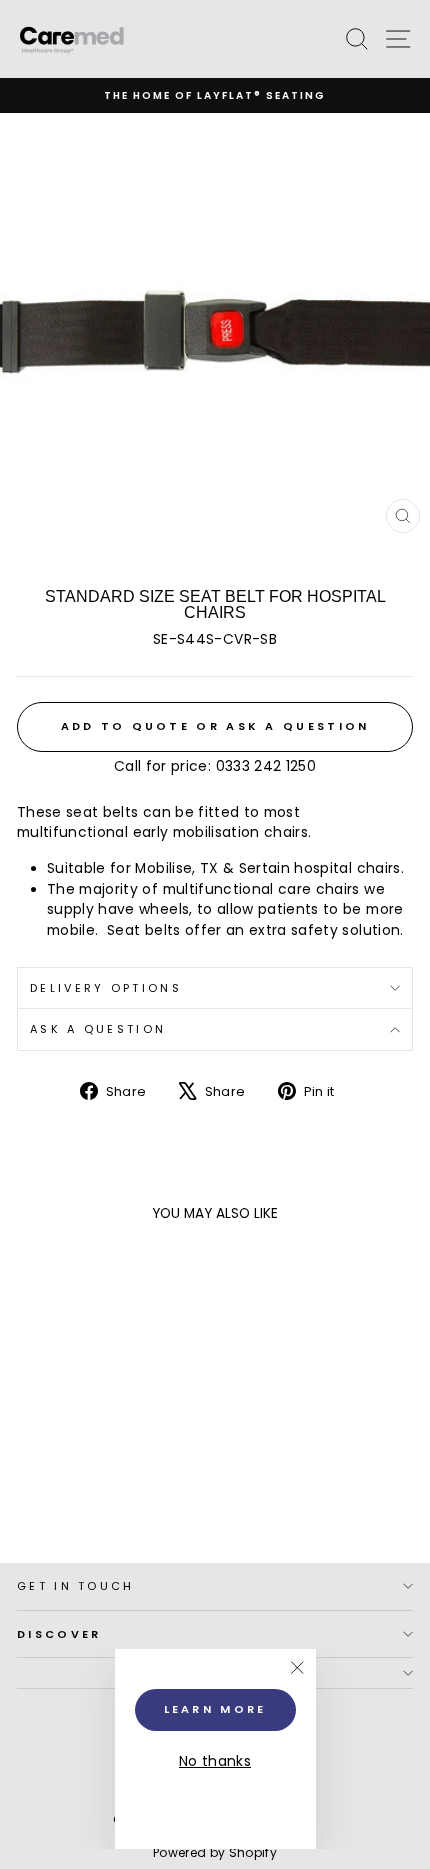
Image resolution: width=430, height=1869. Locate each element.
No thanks (215, 1761)
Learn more (215, 1709)
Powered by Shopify (215, 1852)
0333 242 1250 (266, 766)
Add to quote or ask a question (215, 726)
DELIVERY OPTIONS (106, 988)
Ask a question (98, 1029)
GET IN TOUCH (76, 1586)
